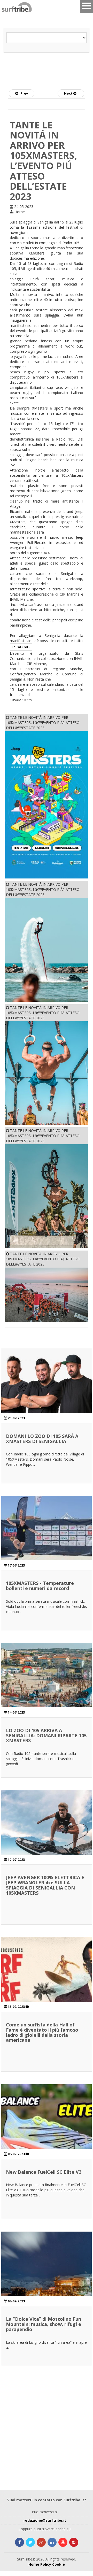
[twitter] (30, 2542)
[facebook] (20, 2542)
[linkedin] (52, 2542)
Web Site (23, 647)
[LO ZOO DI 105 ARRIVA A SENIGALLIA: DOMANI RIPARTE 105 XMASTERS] (47, 1688)
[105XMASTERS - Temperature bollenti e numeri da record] (47, 1541)
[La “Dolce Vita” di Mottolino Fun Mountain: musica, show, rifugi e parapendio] (47, 2277)
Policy (46, 2564)
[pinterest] (74, 2542)
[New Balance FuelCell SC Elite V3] (47, 2130)
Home (34, 2564)
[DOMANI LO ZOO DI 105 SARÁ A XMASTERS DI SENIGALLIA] (47, 1394)
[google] (41, 2542)
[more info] (8, 6)
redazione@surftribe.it (45, 2520)
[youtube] (63, 2542)
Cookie (59, 2564)
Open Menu (87, 6)
